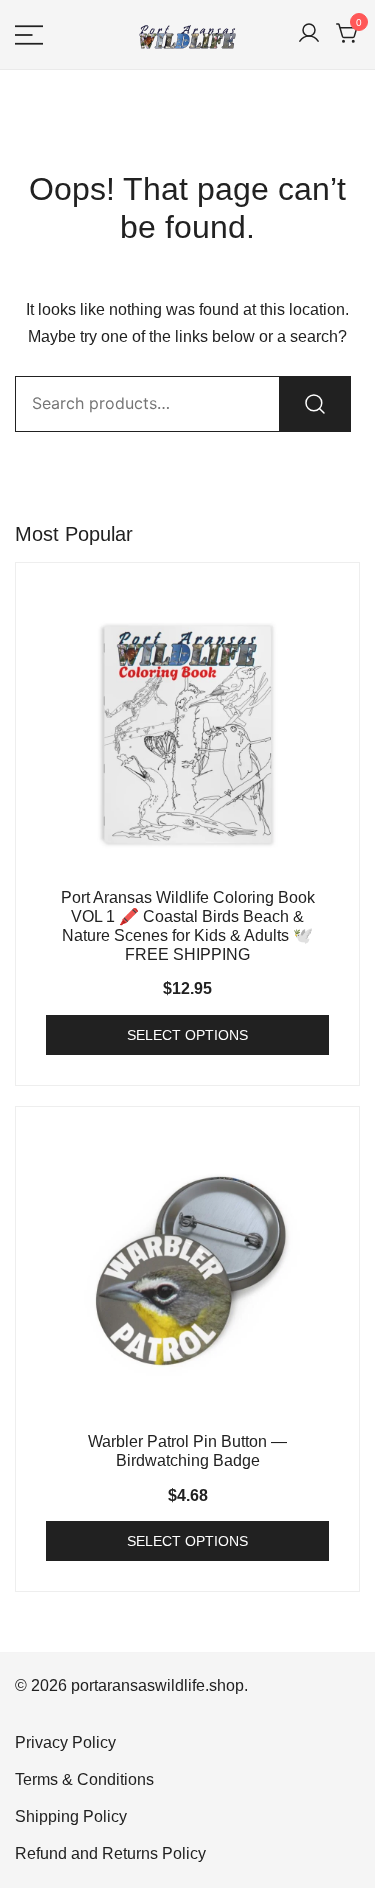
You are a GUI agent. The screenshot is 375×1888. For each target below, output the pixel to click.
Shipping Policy (71, 1816)
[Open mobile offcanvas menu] (29, 34)
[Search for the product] (315, 404)
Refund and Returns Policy (110, 1853)
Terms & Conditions (84, 1779)
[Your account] (309, 34)
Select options (187, 1035)
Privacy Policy (65, 1742)
